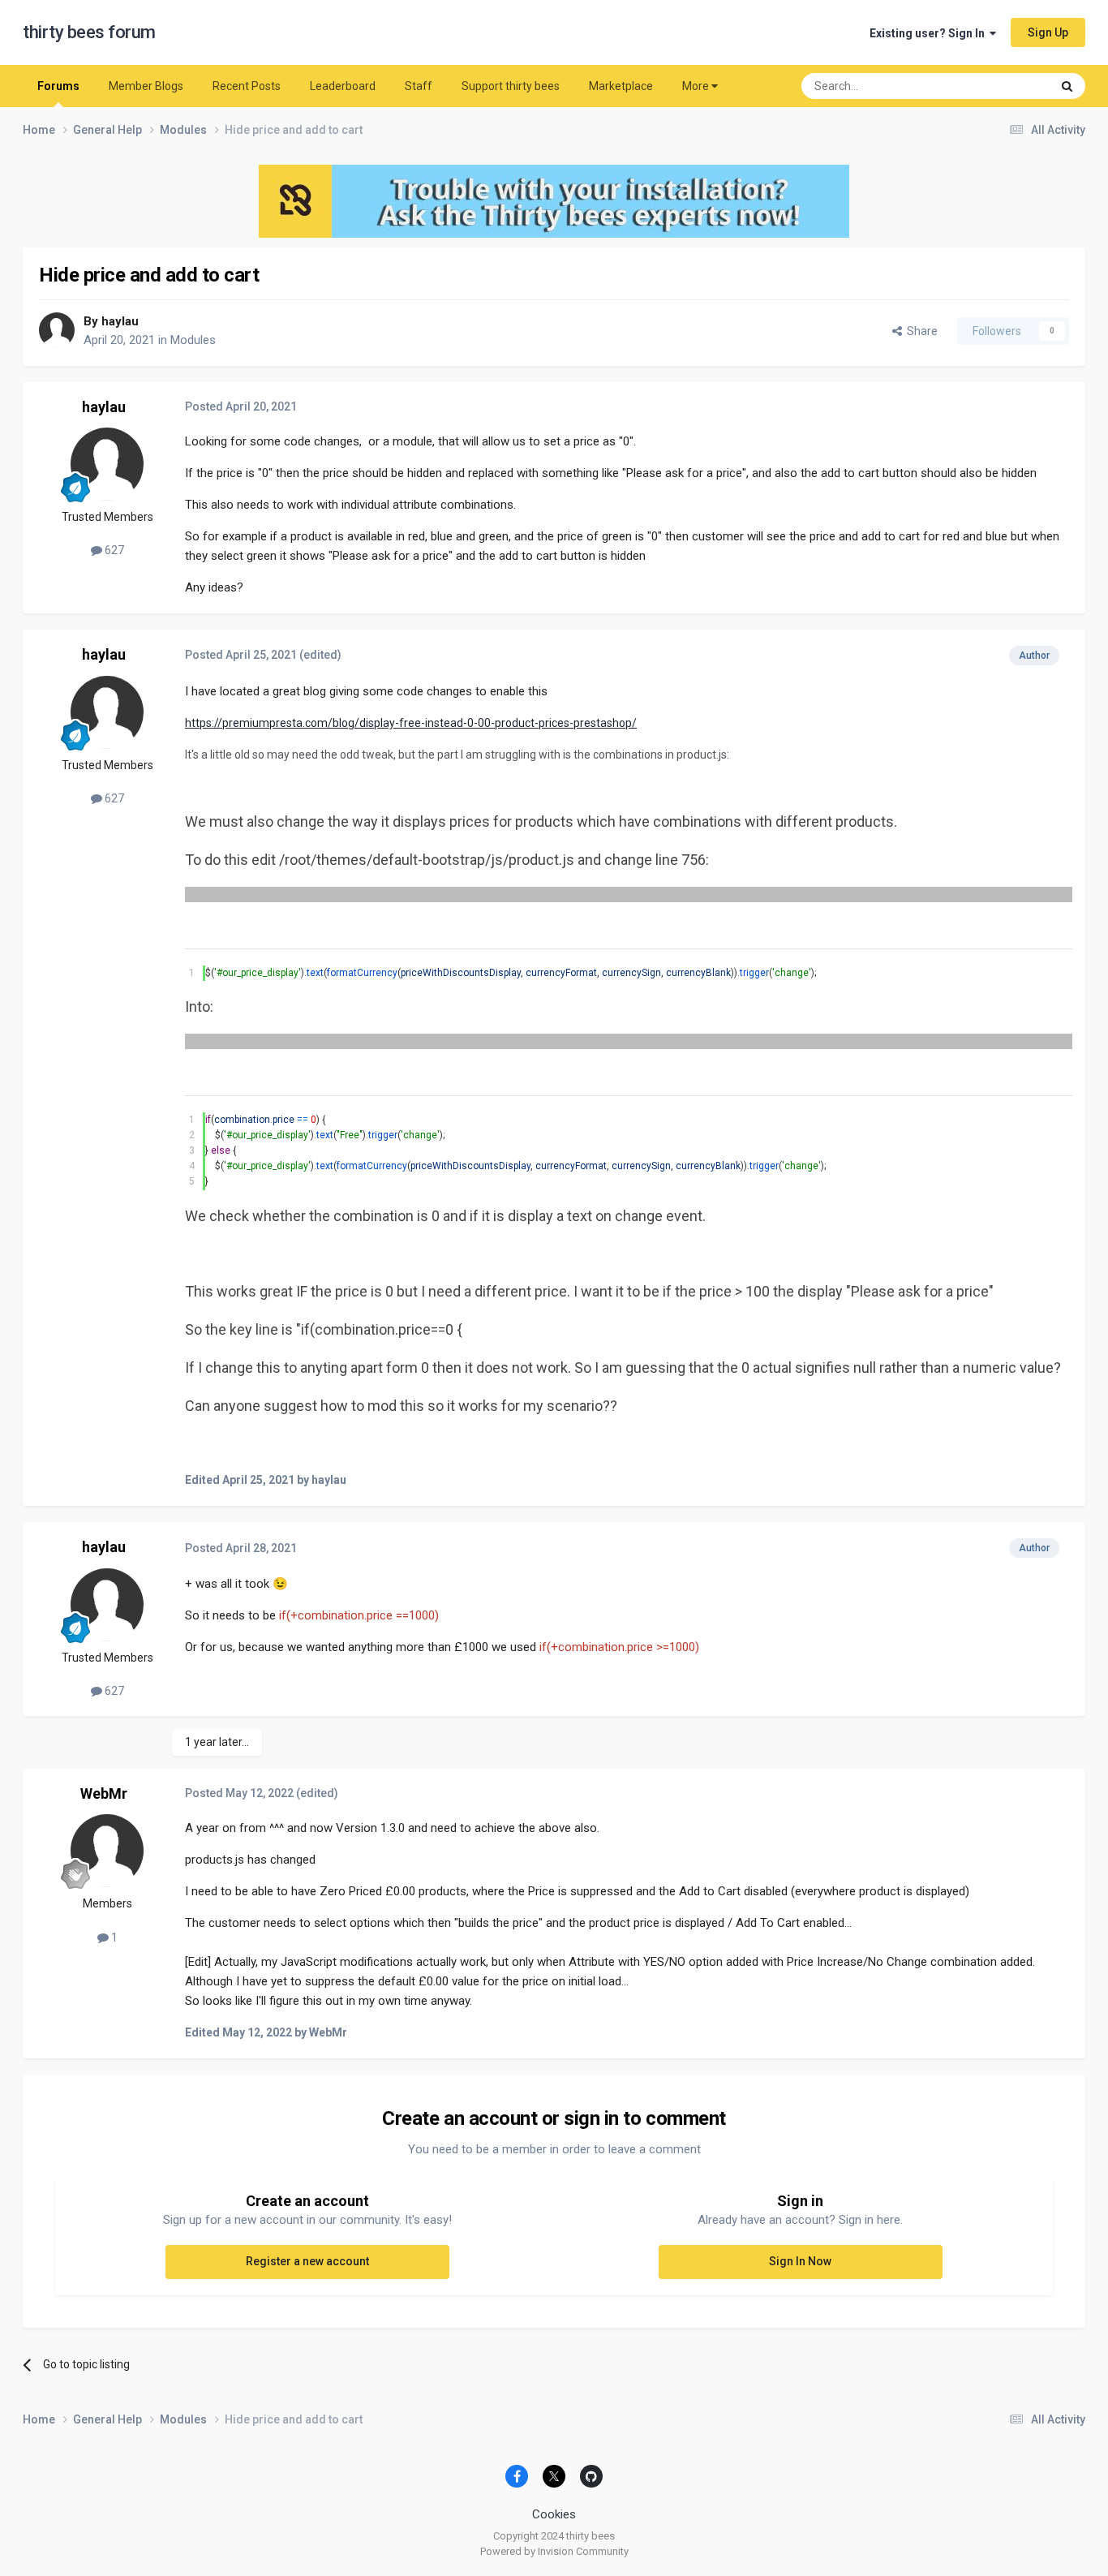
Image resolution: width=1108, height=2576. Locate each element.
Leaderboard (343, 86)
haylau (120, 321)
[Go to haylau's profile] (57, 330)
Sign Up (1048, 32)
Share (920, 331)
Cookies (554, 2514)
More (696, 86)
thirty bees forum (89, 32)
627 (113, 550)
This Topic (1004, 86)
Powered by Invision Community (554, 2551)
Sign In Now (800, 2261)
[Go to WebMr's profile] (107, 1851)
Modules (193, 340)
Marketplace (621, 86)
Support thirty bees (511, 86)
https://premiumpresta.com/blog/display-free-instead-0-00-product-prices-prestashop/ (411, 723)
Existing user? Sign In (930, 33)
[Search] (1067, 86)
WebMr (104, 1793)
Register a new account (307, 2261)
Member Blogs (146, 86)
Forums (58, 86)
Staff (419, 86)
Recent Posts (247, 86)
